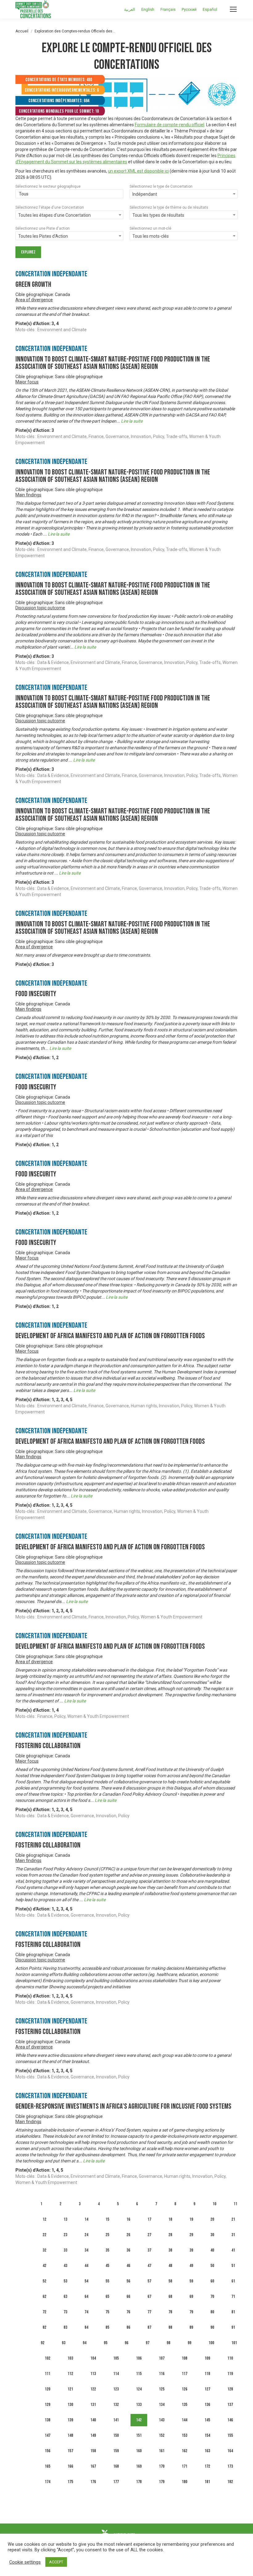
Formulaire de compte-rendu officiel (170, 125)
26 (128, 2235)
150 (116, 2435)
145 (207, 2420)
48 (170, 2266)
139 (70, 2420)
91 (233, 2327)
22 (44, 2235)
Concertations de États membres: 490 (59, 80)
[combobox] (69, 194)
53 (65, 2281)
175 (70, 2482)
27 (149, 2235)
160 (139, 2451)
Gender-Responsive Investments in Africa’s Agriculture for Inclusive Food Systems (123, 2106)
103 (70, 2358)
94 (85, 2343)
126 (185, 2389)
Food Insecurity (36, 994)
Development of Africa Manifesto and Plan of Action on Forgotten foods (110, 1336)
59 (191, 2281)
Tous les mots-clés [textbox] (151, 236)
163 (207, 2451)
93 (64, 2343)
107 (162, 2358)
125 (162, 2389)
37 (149, 2250)
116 (162, 2374)
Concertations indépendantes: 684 (59, 101)
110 (230, 2358)
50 (212, 2266)
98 (168, 2343)
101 (234, 2343)
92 (43, 2343)
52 (44, 2281)
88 (170, 2327)
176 (93, 2482)
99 (189, 2343)
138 (48, 2420)
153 (185, 2435)
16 (128, 2219)
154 (207, 2435)
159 (116, 2451)
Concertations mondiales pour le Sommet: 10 (59, 111)
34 (86, 2250)
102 (48, 2358)
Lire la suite (132, 421)
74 (86, 2312)
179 (162, 2482)
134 (162, 2405)
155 (230, 2435)
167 (93, 2466)
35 (107, 2250)
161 (162, 2451)
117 (185, 2374)
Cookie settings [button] (25, 2562)
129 (48, 2405)
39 (191, 2250)
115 (139, 2374)
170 (162, 2466)
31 (233, 2235)
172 (207, 2466)
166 (70, 2466)
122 (93, 2389)
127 (207, 2389)
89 (191, 2327)
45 (107, 2266)
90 (212, 2327)
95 (106, 2343)
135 (185, 2405)
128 (230, 2389)
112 (70, 2374)
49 (191, 2266)
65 (107, 2296)
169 (139, 2466)
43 (65, 2266)
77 (149, 2312)
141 (116, 2420)
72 (44, 2312)
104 (93, 2358)
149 (93, 2435)
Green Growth (33, 284)
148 (70, 2435)
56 (128, 2281)
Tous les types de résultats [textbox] (158, 215)
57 (149, 2281)
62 (44, 2296)
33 (65, 2250)
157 (70, 2451)
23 (65, 2235)
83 (65, 2327)
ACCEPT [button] (56, 2562)
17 (149, 2219)
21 (233, 2219)
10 (214, 2204)
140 (93, 2420)
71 (233, 2296)
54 (86, 2281)
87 (149, 2327)
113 (93, 2374)
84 (86, 2327)
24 (86, 2235)
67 (149, 2296)
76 (128, 2312)
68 (170, 2296)
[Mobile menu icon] (233, 9)
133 (139, 2405)
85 (107, 2327)
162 (185, 2451)
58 (170, 2281)
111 (48, 2374)
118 (207, 2374)
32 (44, 2250)
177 (116, 2482)
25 (107, 2235)
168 (116, 2466)
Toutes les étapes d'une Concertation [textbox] (54, 215)
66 (128, 2296)
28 (170, 2235)
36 (128, 2250)
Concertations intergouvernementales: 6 (62, 90)
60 (212, 2281)
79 (191, 2312)
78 (170, 2312)
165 (48, 2466)
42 (44, 2266)
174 (48, 2482)
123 (116, 2389)
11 (235, 2204)
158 (93, 2451)
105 (116, 2358)
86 (128, 2327)
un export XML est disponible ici (138, 171)
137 (230, 2405)
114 (116, 2374)
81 (233, 2312)
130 (70, 2405)
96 (126, 2343)
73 (65, 2312)
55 (107, 2281)
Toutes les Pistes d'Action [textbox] (43, 236)
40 (212, 2250)
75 (107, 2312)
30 (212, 2235)
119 (230, 2374)
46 (128, 2266)
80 (212, 2312)
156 (48, 2451)
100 (211, 2343)
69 (191, 2296)
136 (207, 2405)
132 (116, 2405)
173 (230, 2466)
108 (185, 2358)
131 (93, 2405)
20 (212, 2219)
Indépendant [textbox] (145, 194)
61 (233, 2281)
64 (86, 2296)
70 (212, 2296)
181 (207, 2482)
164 (230, 2451)
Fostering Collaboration (48, 1746)
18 (170, 2219)
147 (48, 2435)
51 (233, 2266)
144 (185, 2420)
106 (139, 2358)
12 (44, 2219)
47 (149, 2266)
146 (230, 2420)
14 (86, 2219)
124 (139, 2389)
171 (185, 2466)
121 (70, 2389)
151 (139, 2435)
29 (191, 2235)
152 (162, 2435)
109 (207, 2358)
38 (170, 2250)
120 (48, 2389)
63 (65, 2296)
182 (230, 2482)
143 (162, 2420)
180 (185, 2482)
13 (65, 2219)
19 (191, 2219)
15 (107, 2219)
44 (86, 2266)
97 (147, 2343)
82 (44, 2327)
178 (139, 2482)
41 (233, 2250)
